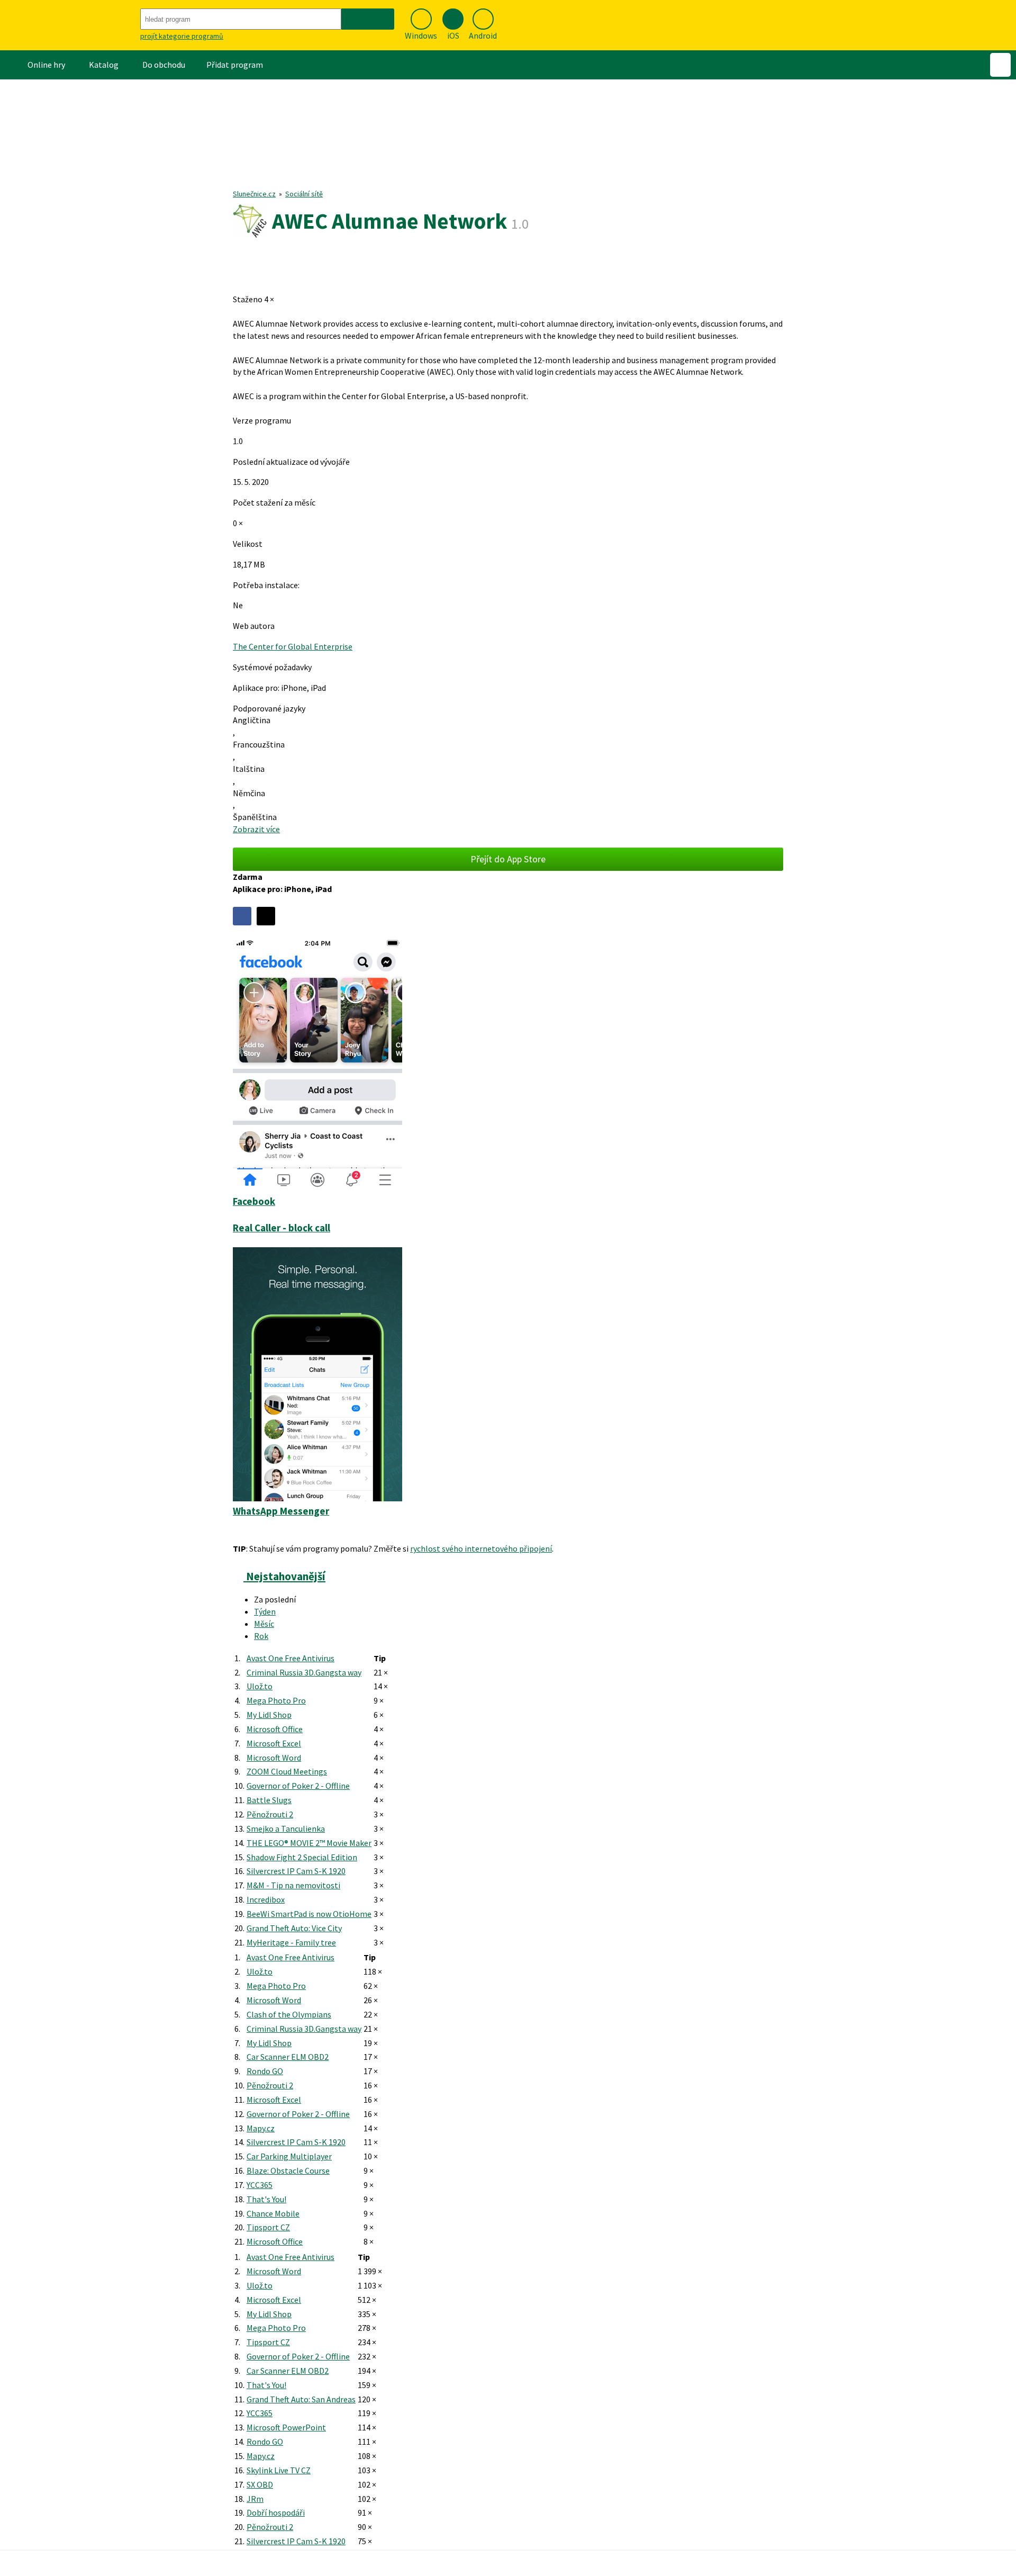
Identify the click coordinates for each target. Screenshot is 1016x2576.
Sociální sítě (304, 194)
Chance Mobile (273, 2213)
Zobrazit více (256, 829)
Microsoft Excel (274, 1743)
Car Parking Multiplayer (289, 2156)
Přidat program (235, 65)
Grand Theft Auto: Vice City (294, 1928)
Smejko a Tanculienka (286, 1829)
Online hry (46, 65)
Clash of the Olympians (289, 2014)
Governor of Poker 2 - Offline (298, 1786)
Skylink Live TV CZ (279, 2470)
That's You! (266, 2199)
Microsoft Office (275, 1729)
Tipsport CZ (268, 2227)
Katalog (104, 65)
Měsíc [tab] (264, 1624)
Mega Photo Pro (276, 1700)
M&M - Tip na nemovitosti (293, 1885)
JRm (255, 2499)
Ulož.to (260, 1686)
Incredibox (266, 1899)
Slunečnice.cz (254, 194)
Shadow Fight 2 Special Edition (302, 1857)
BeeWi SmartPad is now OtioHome (309, 1914)
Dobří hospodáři (276, 2512)
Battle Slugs (269, 1800)
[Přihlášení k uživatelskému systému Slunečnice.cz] (1000, 65)
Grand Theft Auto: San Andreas (301, 2399)
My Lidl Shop (269, 1715)
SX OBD (260, 2484)
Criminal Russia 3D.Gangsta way (304, 1672)
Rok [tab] (261, 1636)
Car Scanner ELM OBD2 (288, 2057)
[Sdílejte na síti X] (266, 916)
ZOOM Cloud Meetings (287, 1771)
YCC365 (260, 2185)
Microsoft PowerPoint (286, 2427)
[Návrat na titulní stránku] (69, 25)
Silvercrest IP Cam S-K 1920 (296, 1871)
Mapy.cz (261, 2128)
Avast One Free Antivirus (291, 1658)
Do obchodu (164, 65)
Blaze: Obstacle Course (288, 2170)
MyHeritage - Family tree (291, 1942)
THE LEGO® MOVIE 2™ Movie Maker (309, 1843)
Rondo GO (265, 2071)
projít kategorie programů (182, 36)
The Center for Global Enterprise (293, 646)
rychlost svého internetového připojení (481, 1548)
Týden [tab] (265, 1611)
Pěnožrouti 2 (270, 1814)
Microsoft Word (274, 1758)
